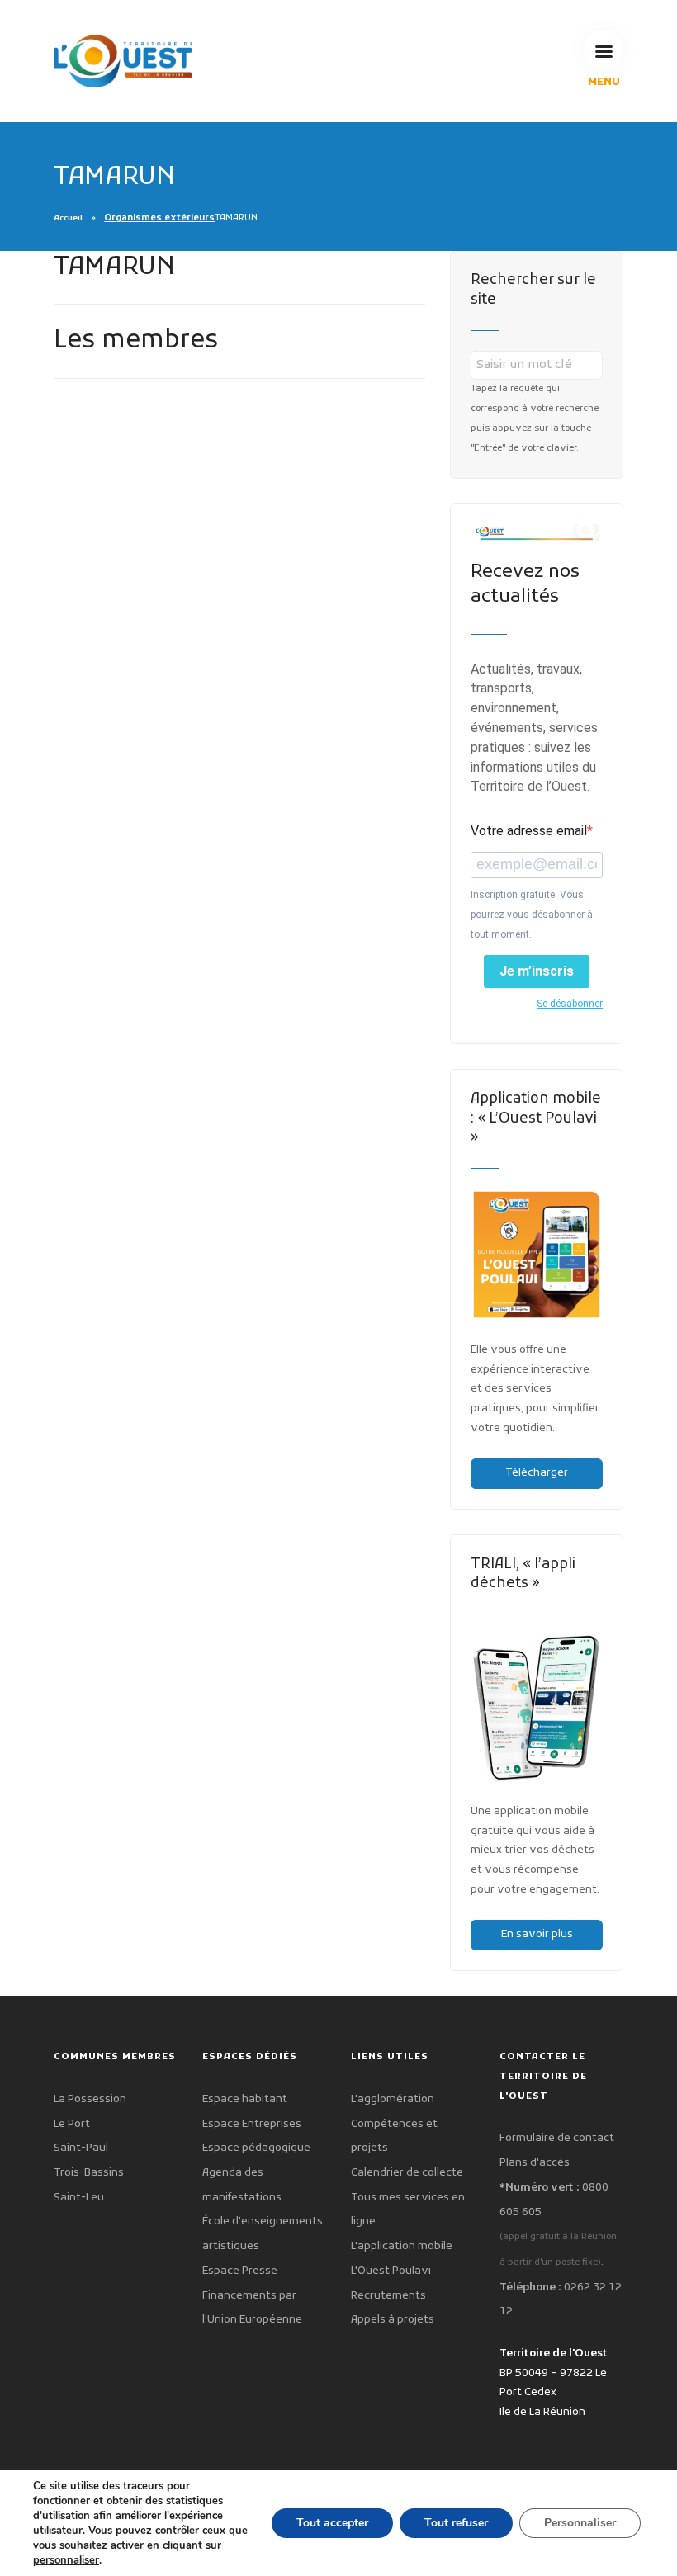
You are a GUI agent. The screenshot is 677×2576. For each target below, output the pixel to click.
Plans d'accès (535, 2163)
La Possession (90, 2099)
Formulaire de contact (557, 2138)
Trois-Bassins (89, 2173)
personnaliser (66, 2560)
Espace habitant (245, 2099)
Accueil (68, 219)
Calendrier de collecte (407, 2173)
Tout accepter (332, 2523)
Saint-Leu (79, 2198)
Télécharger (537, 1473)
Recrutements (388, 2296)
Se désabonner (570, 1004)
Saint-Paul (81, 2148)
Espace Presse (240, 2271)
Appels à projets (393, 2320)
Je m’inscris (537, 971)
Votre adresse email (529, 831)
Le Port (72, 2124)
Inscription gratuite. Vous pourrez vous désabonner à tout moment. (532, 915)
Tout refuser (456, 2523)
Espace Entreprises (252, 2124)
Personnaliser (580, 2523)
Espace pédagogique (256, 2148)
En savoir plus (537, 1934)
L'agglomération (393, 2099)
